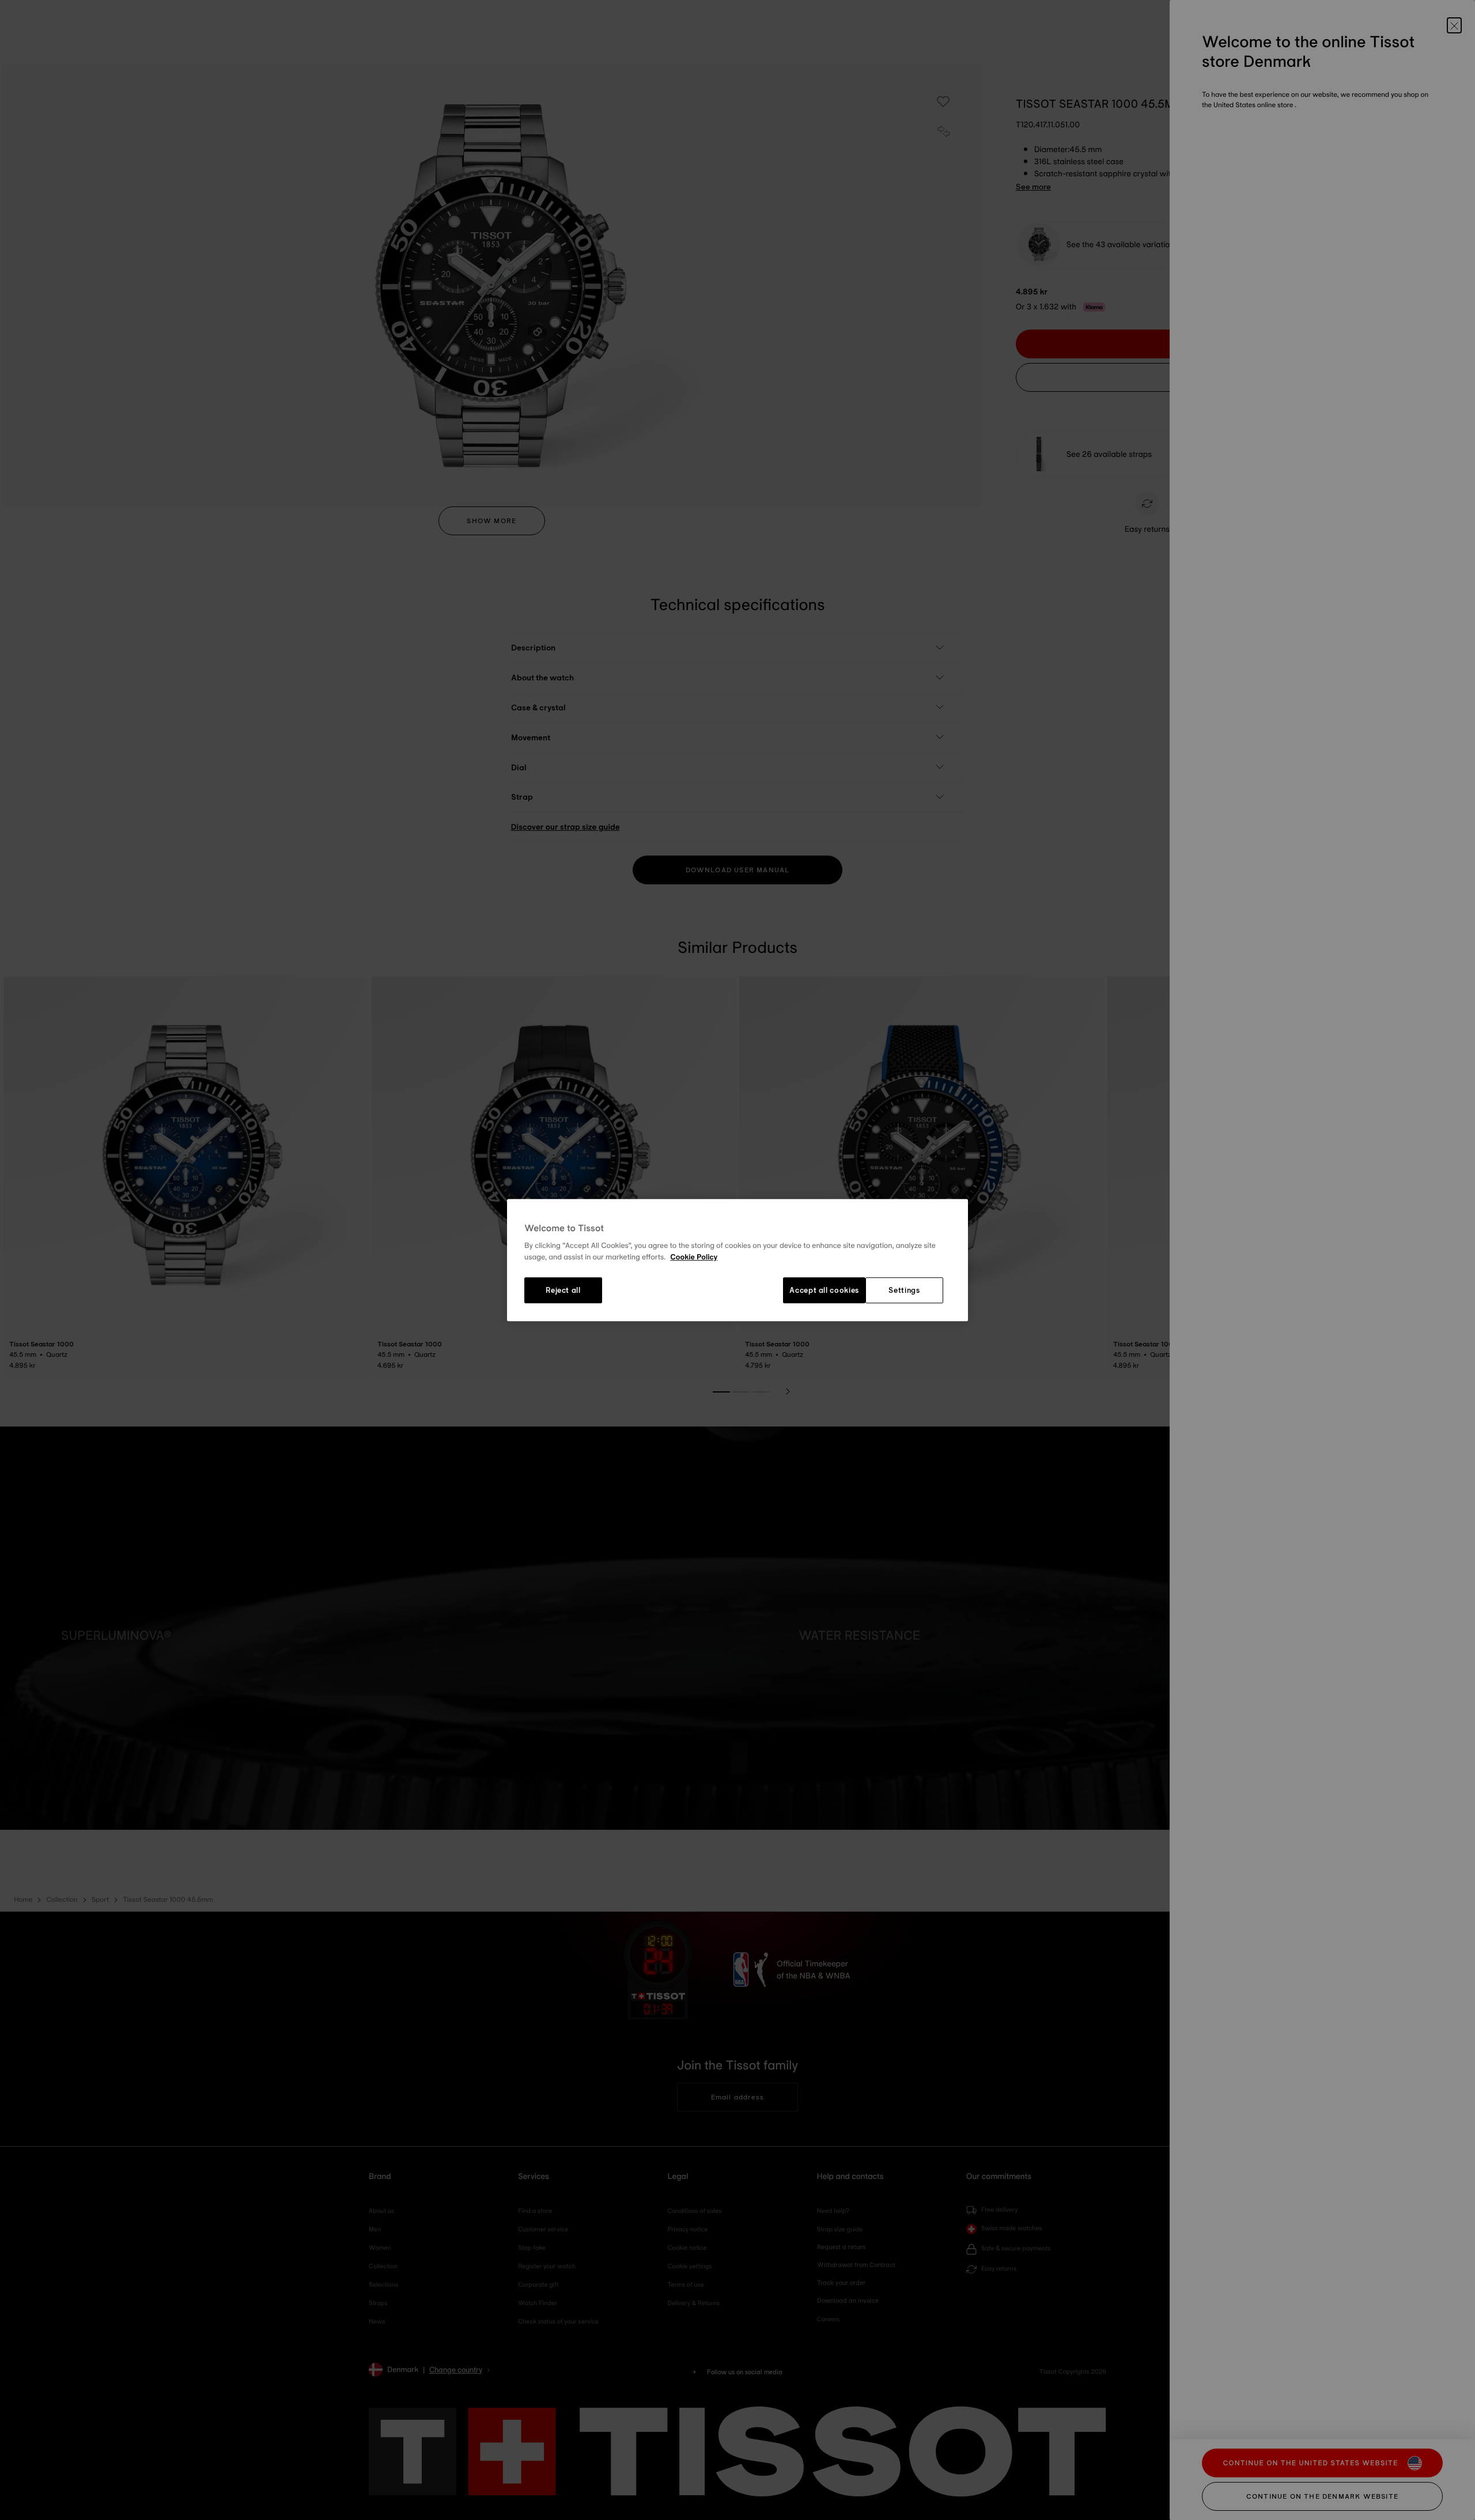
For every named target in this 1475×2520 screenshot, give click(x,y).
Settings (904, 1291)
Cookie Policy (694, 1257)
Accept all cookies (824, 1291)
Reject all (563, 1291)
